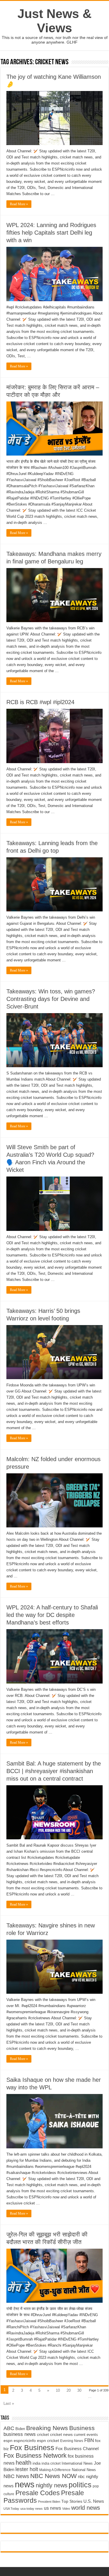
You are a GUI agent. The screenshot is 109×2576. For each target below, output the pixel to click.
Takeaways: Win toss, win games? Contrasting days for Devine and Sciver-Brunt (51, 999)
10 (58, 2390)
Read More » (19, 204)
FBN (89, 2440)
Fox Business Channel (77, 2449)
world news (86, 2508)
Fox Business (32, 2448)
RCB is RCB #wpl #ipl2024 (40, 702)
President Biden (49, 2502)
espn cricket (48, 2441)
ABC (9, 2428)
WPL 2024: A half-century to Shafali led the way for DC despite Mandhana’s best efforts (52, 1615)
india (36, 2463)
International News (77, 2463)
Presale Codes (38, 2493)
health (24, 2463)
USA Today (11, 2509)
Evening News (72, 2441)
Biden (20, 2429)
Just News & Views (54, 21)
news (25, 2484)
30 (79, 2390)
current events (86, 2435)
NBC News (16, 2476)
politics (80, 2485)
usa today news (32, 2509)
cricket (43, 2434)
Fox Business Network (35, 2455)
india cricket (51, 2463)
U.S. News (94, 2501)
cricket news (61, 2435)
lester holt (27, 2469)
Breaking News (47, 2428)
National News (84, 2470)
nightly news (52, 2485)
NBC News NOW (53, 2476)
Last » (9, 2403)
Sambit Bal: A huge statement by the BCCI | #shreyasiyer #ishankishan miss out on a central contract (54, 1771)
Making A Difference (55, 2470)
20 (69, 2390)
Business (82, 2428)
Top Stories (72, 2501)
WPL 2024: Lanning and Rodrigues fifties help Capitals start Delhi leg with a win (51, 233)
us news (52, 2508)
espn (8, 2441)
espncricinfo (25, 2441)
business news (20, 2434)
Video (66, 2509)
